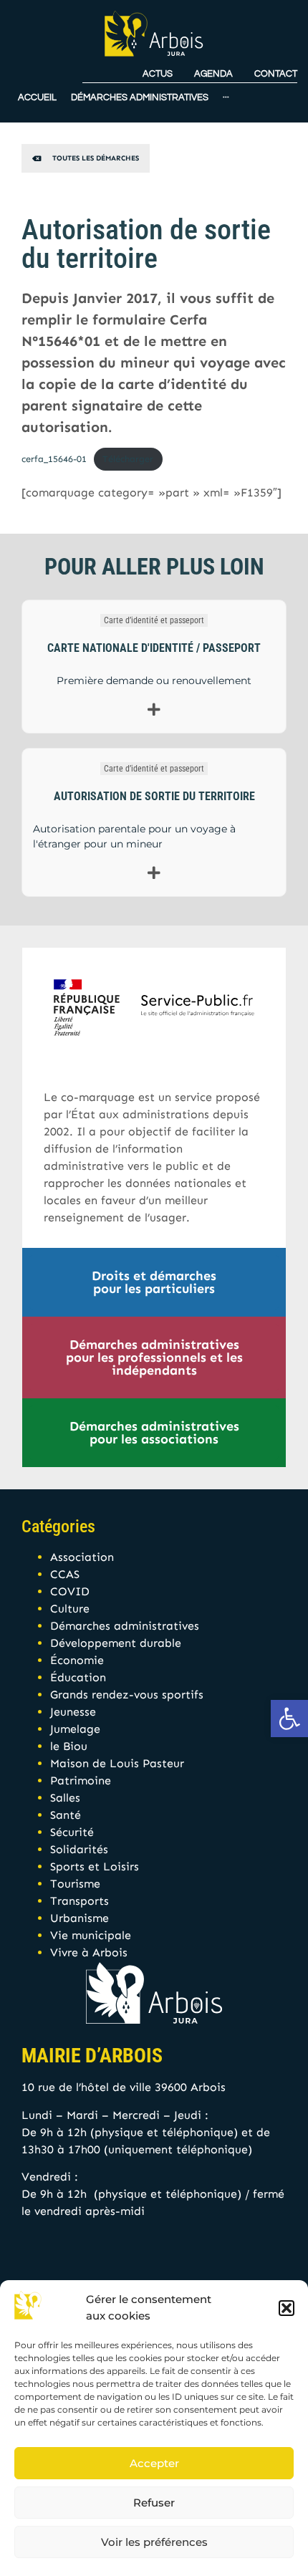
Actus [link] (158, 74)
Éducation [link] (78, 1677)
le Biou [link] (69, 1746)
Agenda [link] (213, 74)
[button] (287, 2308)
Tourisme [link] (75, 1884)
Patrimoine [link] (81, 1780)
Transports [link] (80, 1901)
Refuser (154, 2503)
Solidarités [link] (79, 1849)
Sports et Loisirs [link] (95, 1866)
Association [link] (82, 1557)
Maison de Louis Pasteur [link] (117, 1763)
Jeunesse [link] (73, 1712)
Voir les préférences (154, 2542)
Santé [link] (66, 1815)
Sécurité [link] (72, 1832)
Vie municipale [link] (91, 1935)
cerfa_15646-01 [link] (54, 459)
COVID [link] (70, 1591)
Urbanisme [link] (80, 1918)
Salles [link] (65, 1798)
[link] (289, 1719)
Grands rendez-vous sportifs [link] (127, 1695)
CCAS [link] (65, 1574)
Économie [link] (77, 1660)
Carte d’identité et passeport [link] (154, 620)
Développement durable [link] (116, 1643)
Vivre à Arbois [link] (89, 1952)
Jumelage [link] (75, 1729)
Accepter (154, 2463)
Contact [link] (276, 74)
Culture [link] (70, 1609)
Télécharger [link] (128, 459)
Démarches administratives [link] (125, 1626)
